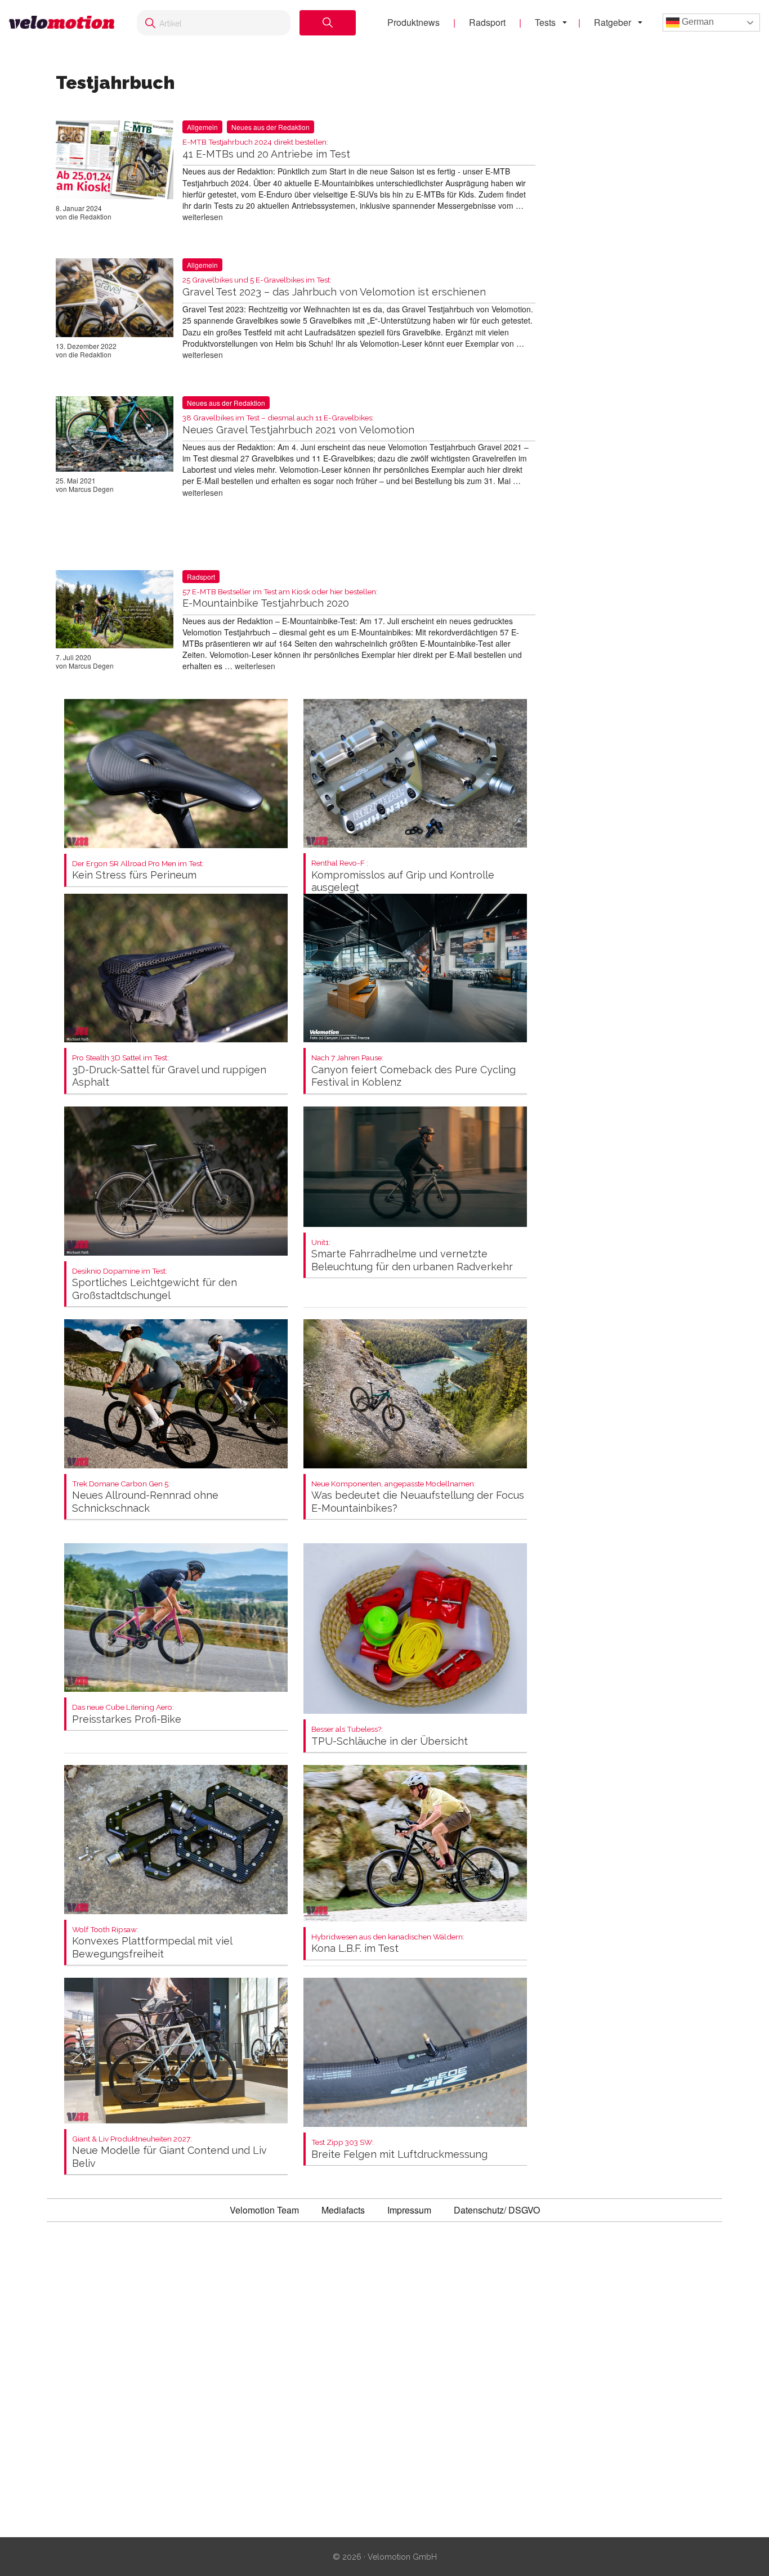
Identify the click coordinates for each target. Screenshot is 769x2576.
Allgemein (202, 127)
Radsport (487, 22)
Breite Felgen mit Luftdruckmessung (399, 2149)
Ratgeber (612, 22)
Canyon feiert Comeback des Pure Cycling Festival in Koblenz (413, 1071)
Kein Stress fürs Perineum (138, 870)
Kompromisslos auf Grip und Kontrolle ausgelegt (403, 876)
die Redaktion (90, 216)
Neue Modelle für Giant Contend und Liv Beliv (169, 2152)
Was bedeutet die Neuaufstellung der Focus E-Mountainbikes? (418, 1497)
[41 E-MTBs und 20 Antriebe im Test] (115, 162)
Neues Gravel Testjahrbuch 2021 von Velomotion (298, 425)
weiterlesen (203, 217)
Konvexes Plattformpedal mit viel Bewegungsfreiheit (152, 1943)
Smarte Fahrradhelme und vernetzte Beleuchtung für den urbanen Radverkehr (412, 1255)
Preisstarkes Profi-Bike (127, 1714)
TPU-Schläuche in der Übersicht (390, 1736)
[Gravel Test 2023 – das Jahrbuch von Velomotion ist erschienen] (115, 300)
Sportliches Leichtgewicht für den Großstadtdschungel (155, 1284)
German (697, 22)
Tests (545, 22)
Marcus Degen (91, 489)
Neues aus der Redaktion (271, 127)
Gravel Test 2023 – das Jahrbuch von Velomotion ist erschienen (334, 287)
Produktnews (413, 22)
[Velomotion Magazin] (62, 23)
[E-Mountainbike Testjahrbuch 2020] (115, 611)
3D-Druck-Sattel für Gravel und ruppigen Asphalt (169, 1071)
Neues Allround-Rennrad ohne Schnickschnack (145, 1497)
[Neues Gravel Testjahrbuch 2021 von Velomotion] (115, 436)
